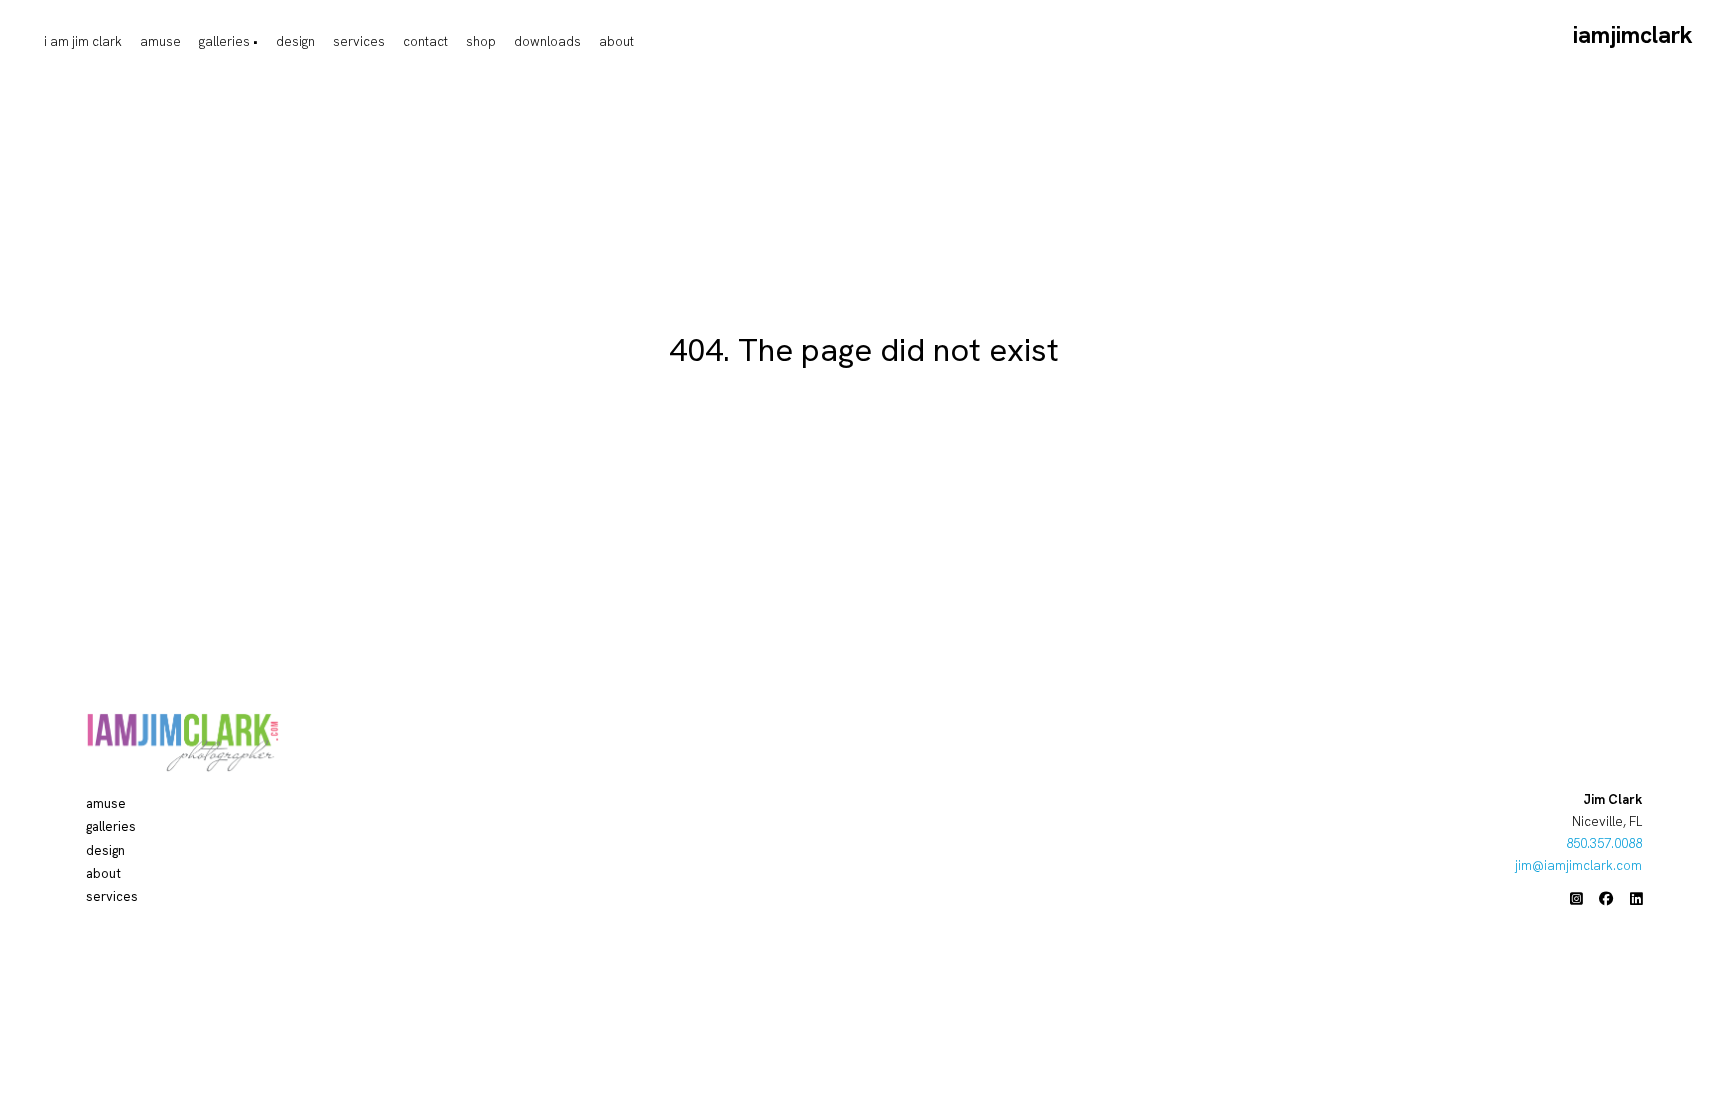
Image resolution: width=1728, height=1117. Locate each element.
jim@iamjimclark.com (1578, 865)
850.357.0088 (1604, 843)
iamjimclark (1633, 35)
